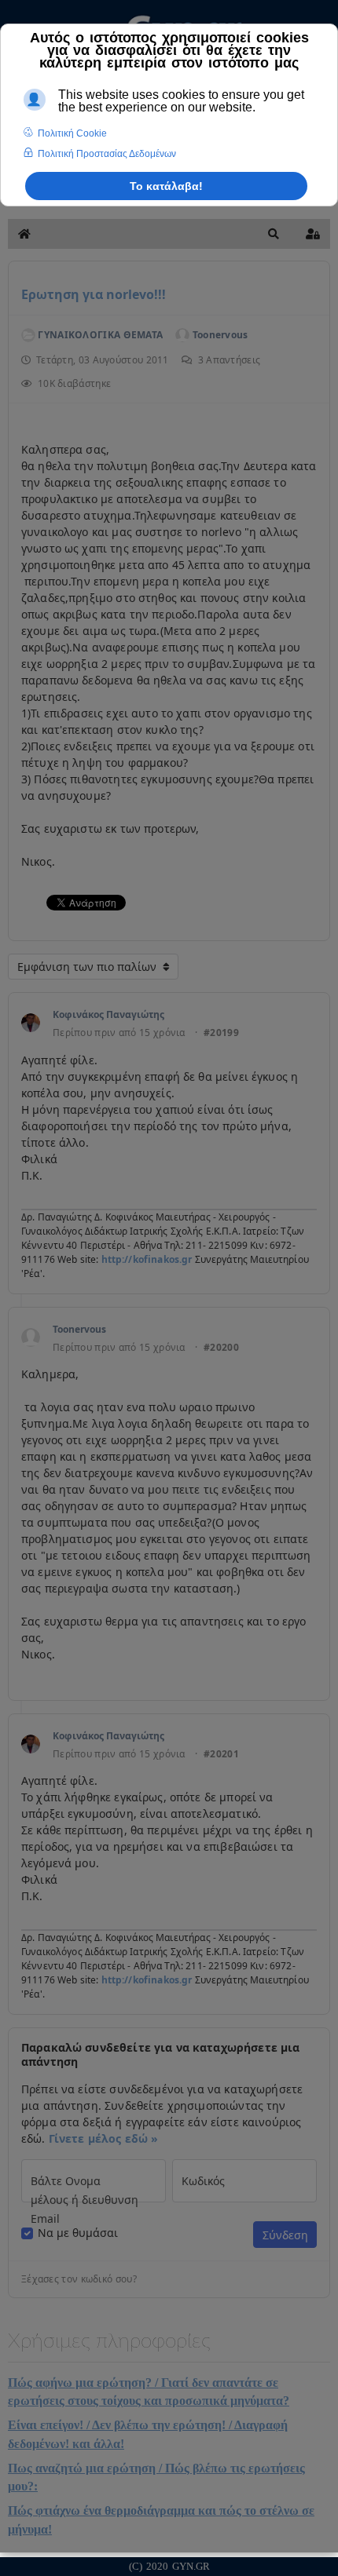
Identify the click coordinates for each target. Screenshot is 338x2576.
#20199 (221, 1033)
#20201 (221, 1754)
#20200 (221, 1348)
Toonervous (79, 1329)
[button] (274, 234)
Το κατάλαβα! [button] (166, 186)
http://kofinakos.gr (147, 1259)
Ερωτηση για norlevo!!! (94, 294)
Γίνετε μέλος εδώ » (104, 2138)
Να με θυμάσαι (78, 2233)
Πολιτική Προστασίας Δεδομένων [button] (107, 154)
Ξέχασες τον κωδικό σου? (79, 2279)
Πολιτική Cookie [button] (72, 133)
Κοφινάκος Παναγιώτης (108, 1014)
